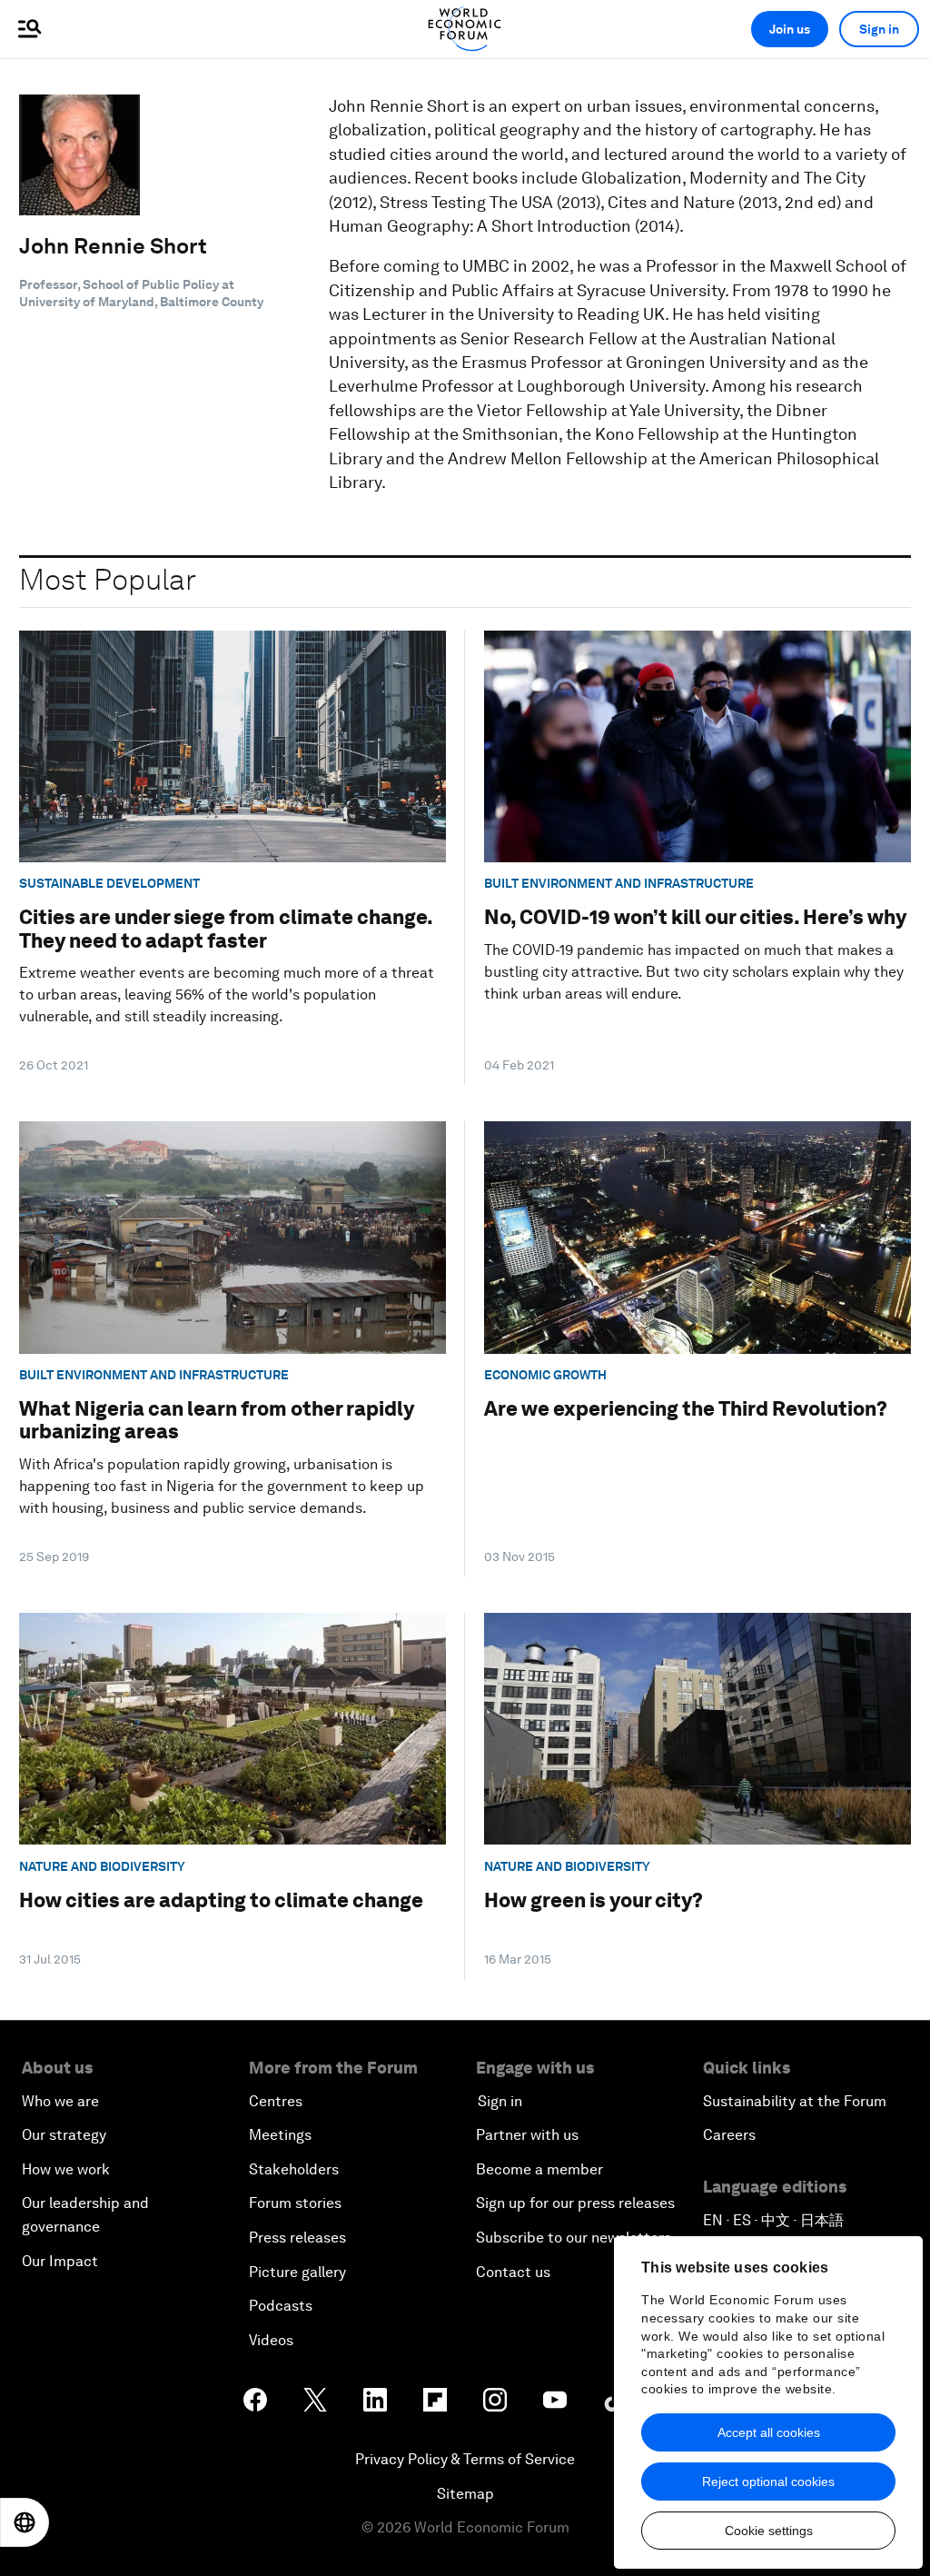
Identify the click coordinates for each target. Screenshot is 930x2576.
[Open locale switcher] (25, 2522)
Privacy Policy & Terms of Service (465, 2459)
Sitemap (465, 2494)
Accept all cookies (769, 2432)
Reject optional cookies (768, 2482)
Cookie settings (769, 2531)
